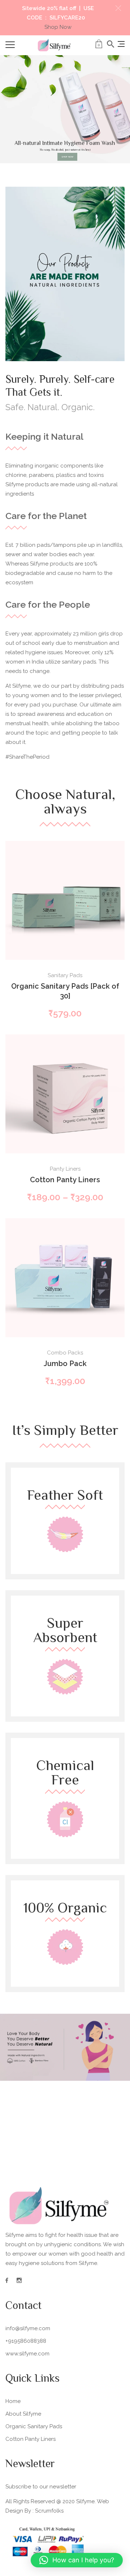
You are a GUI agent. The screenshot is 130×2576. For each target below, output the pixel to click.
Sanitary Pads (65, 975)
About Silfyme (23, 2414)
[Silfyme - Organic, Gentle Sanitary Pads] (55, 45)
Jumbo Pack (65, 1364)
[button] (118, 8)
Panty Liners (65, 1169)
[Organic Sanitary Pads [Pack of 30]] (65, 900)
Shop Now (58, 27)
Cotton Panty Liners (65, 1180)
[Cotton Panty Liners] (65, 1094)
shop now (67, 157)
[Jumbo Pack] (65, 1278)
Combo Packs (65, 1353)
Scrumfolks (49, 2511)
